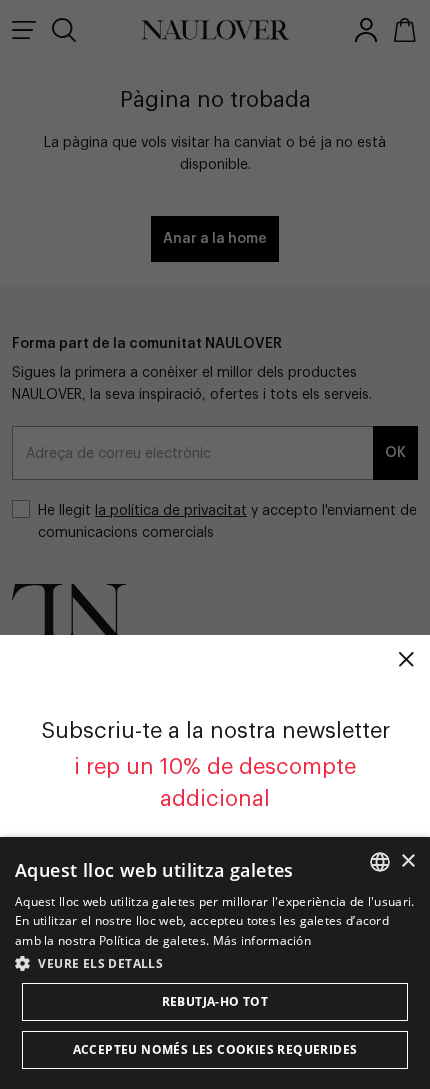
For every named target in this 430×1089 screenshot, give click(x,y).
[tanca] (406, 659)
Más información (262, 940)
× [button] (407, 861)
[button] (215, 963)
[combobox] (380, 862)
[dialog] (215, 963)
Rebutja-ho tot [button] (215, 1001)
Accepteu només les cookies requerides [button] (215, 1049)
